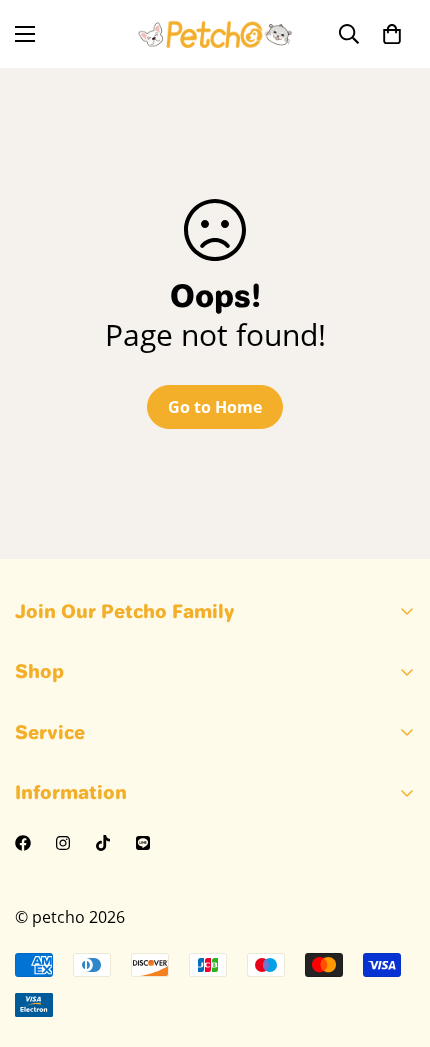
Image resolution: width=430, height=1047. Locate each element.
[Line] (143, 843)
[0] (392, 34)
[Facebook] (23, 843)
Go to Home (215, 407)
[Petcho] (215, 34)
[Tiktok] (103, 843)
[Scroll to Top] (394, 941)
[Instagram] (63, 843)
